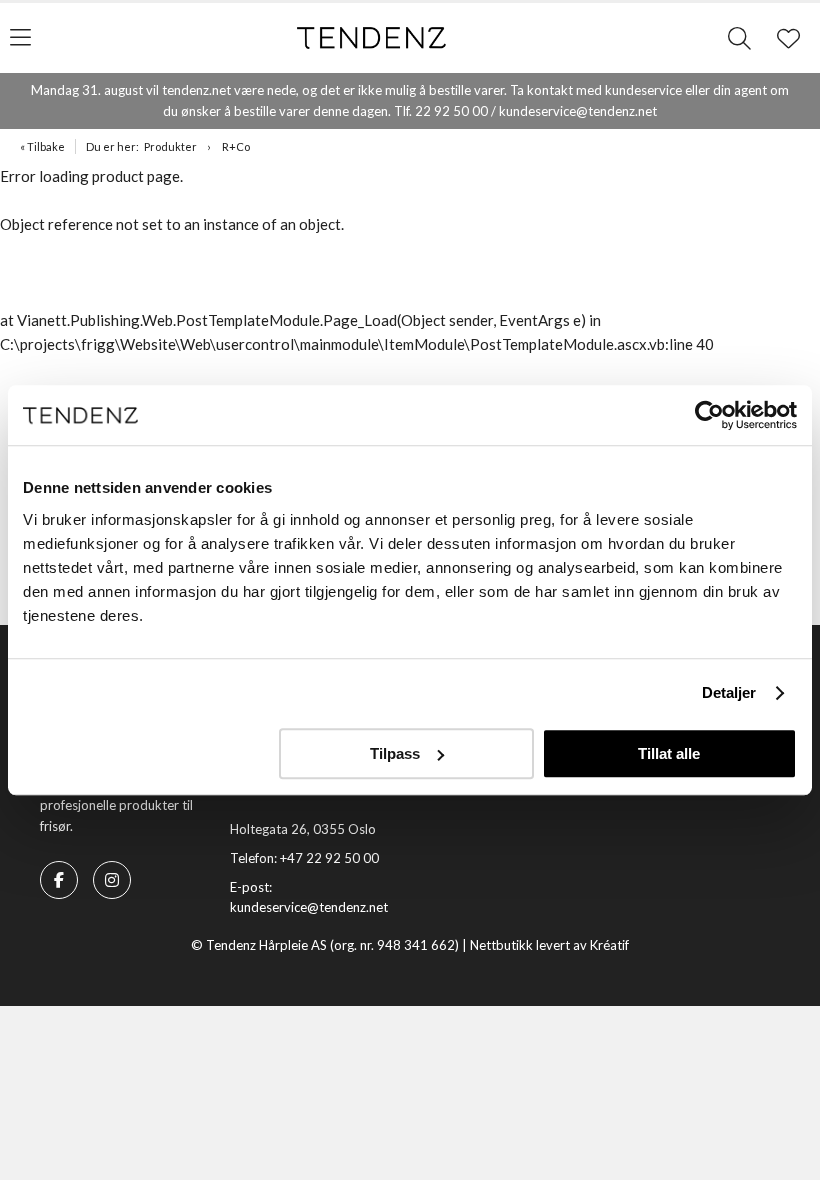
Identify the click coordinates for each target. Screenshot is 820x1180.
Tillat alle (669, 753)
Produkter (170, 146)
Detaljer (729, 692)
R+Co (236, 146)
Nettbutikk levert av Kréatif (549, 945)
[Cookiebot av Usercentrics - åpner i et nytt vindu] (709, 415)
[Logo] (372, 38)
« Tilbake (42, 146)
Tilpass (395, 753)
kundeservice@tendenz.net (309, 907)
